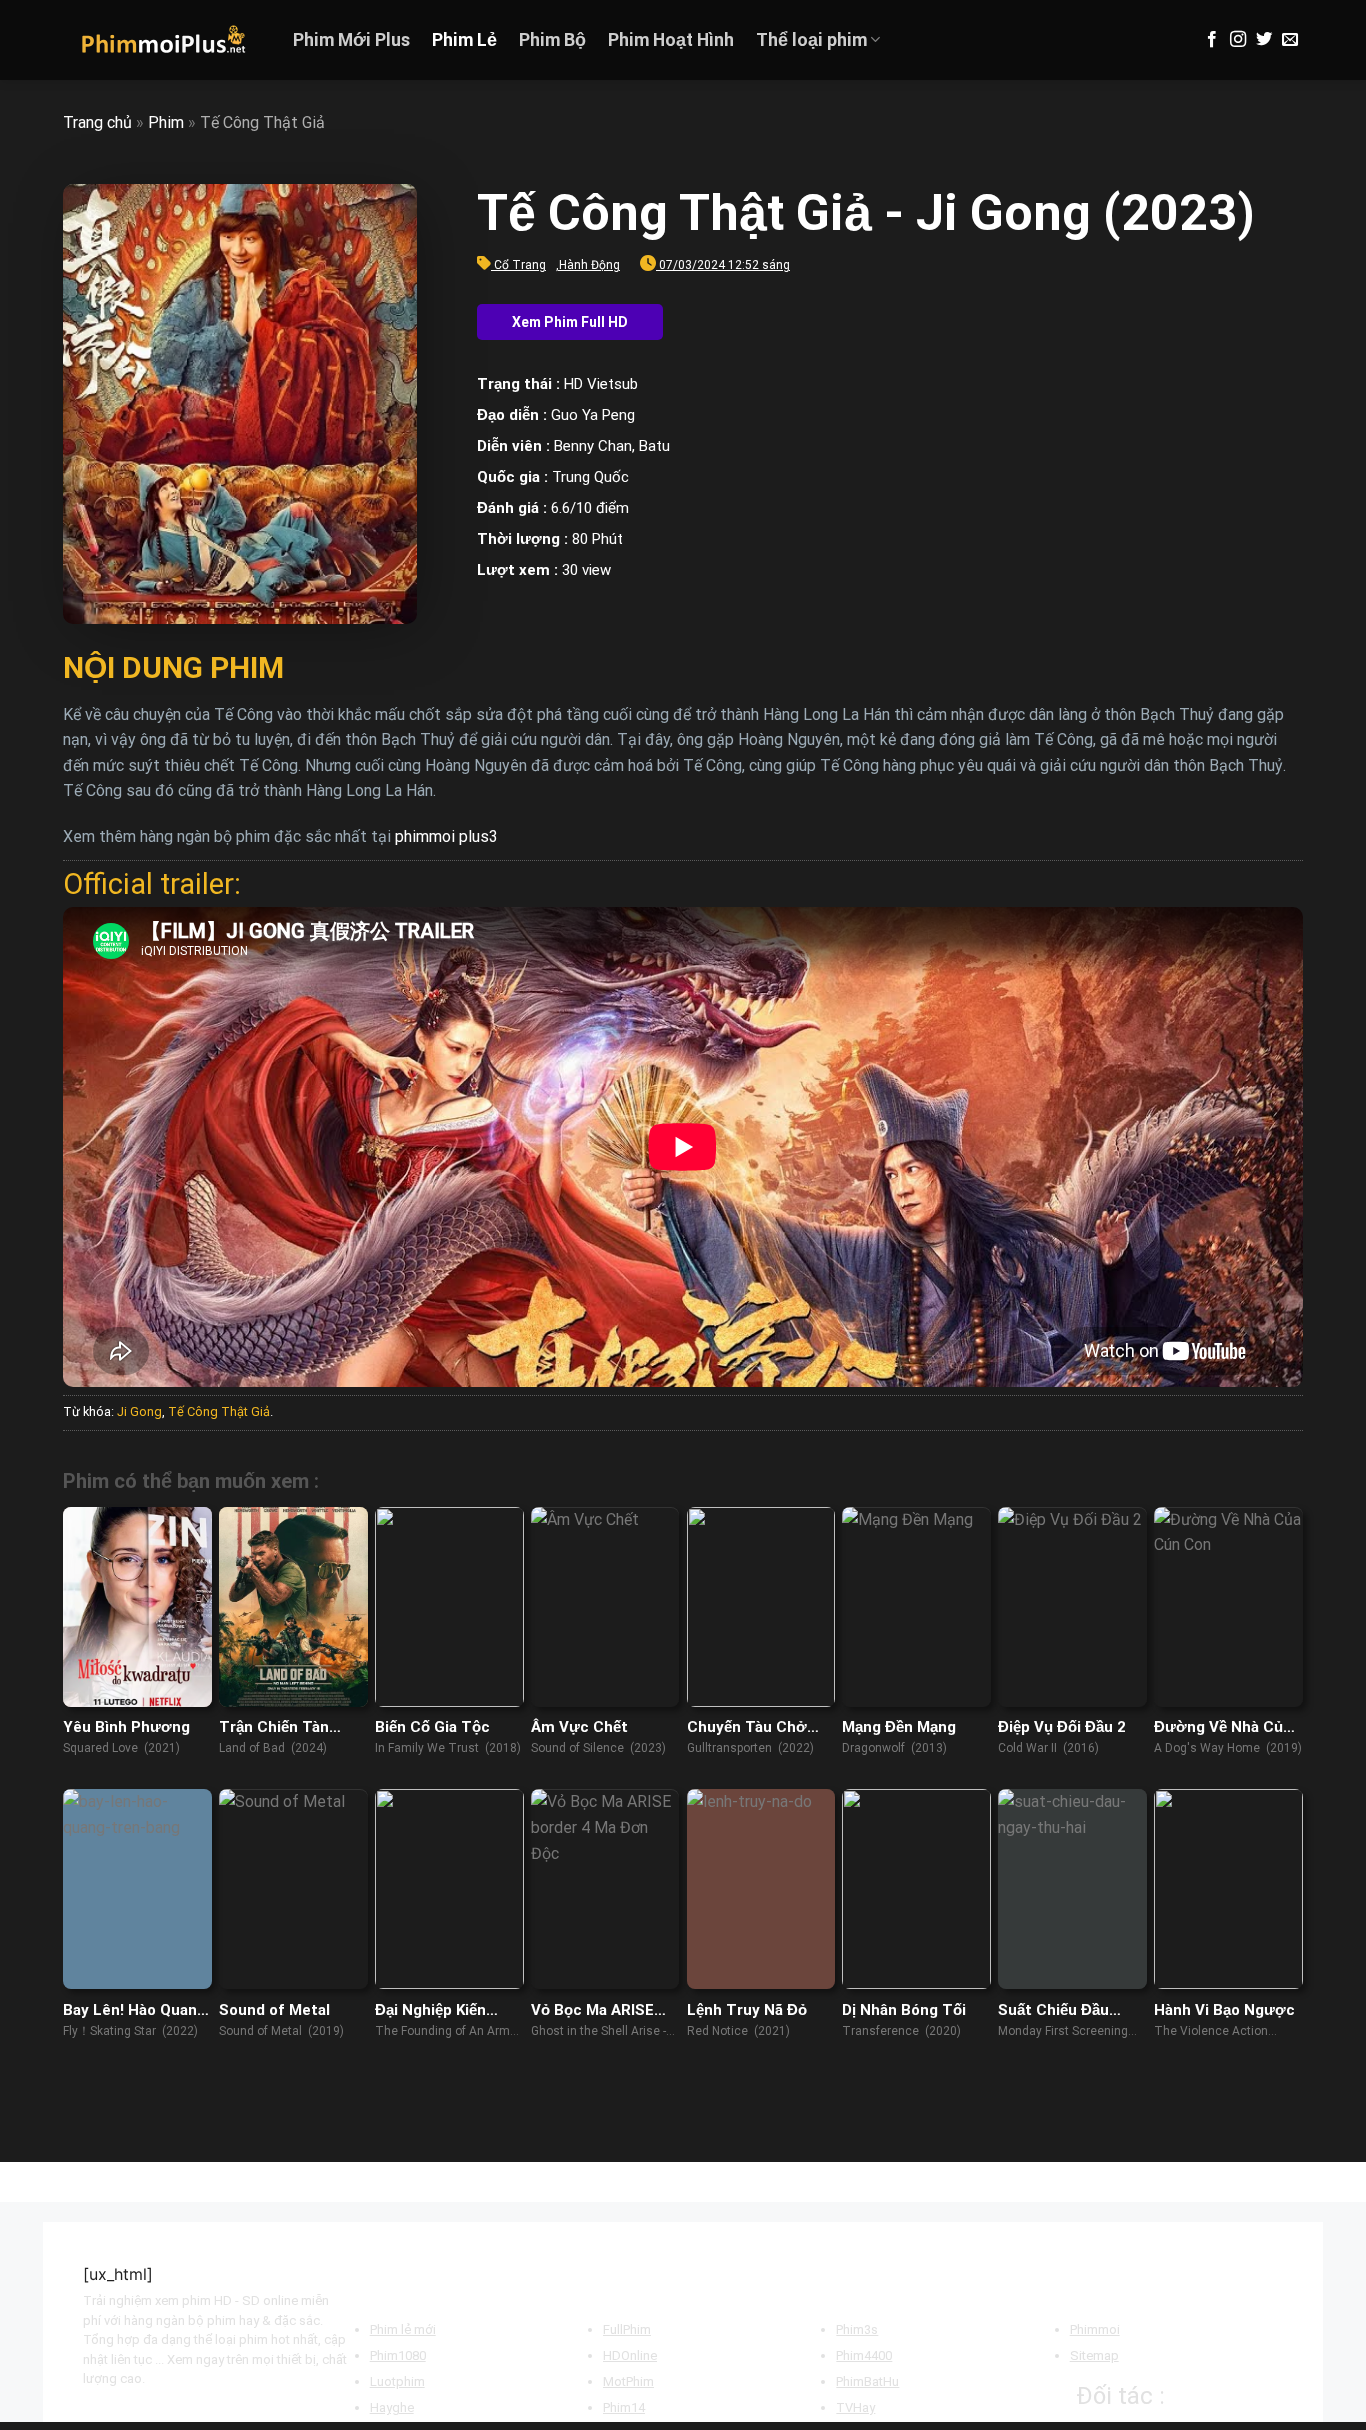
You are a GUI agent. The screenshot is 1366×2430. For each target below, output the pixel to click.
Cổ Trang (520, 265)
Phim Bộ (552, 40)
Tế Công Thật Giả (219, 1411)
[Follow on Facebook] (1212, 40)
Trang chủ (97, 122)
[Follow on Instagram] (1238, 40)
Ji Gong (139, 1411)
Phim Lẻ (464, 40)
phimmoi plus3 (446, 836)
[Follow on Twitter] (1264, 40)
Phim (166, 122)
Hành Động (589, 265)
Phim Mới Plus (351, 40)
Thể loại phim (811, 40)
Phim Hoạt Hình (671, 40)
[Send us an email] (1290, 40)
